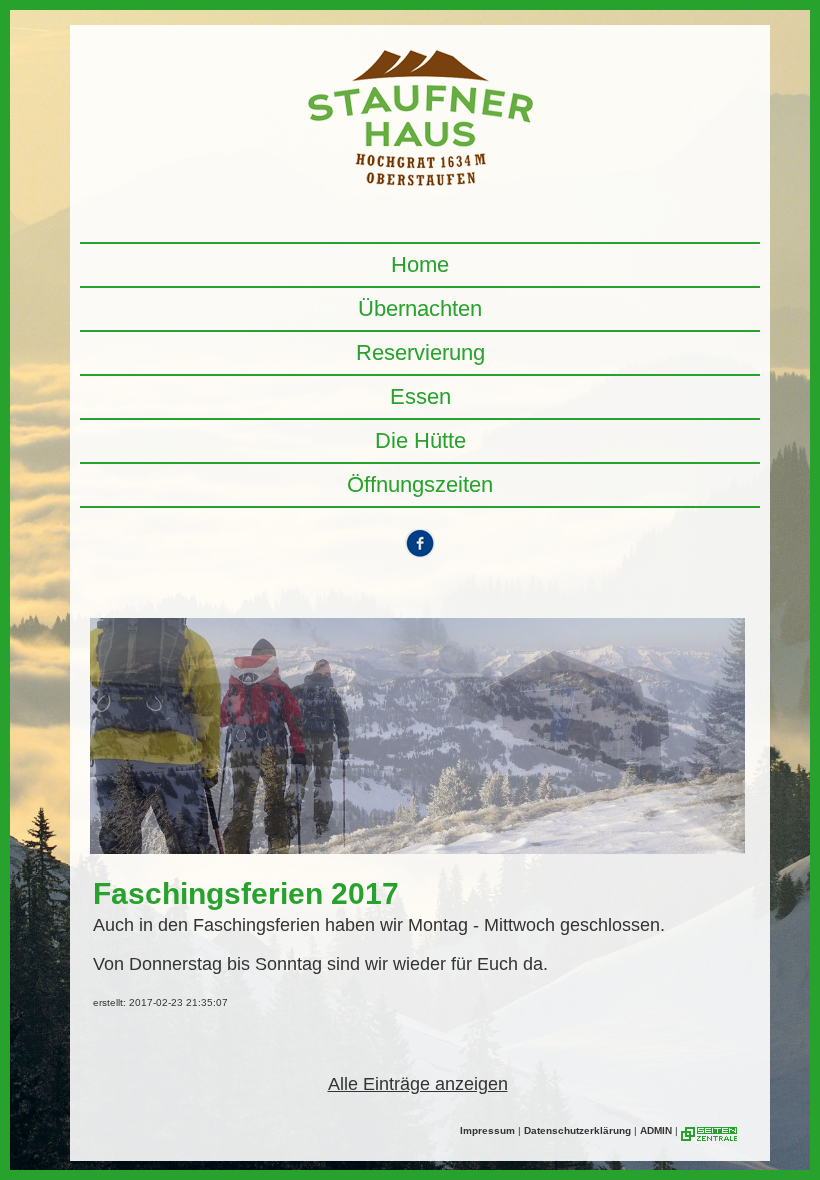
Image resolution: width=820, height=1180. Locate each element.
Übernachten (420, 308)
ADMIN (656, 1130)
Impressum (487, 1130)
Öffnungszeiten (420, 484)
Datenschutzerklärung (577, 1130)
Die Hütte (420, 440)
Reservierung (420, 352)
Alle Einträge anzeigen (418, 1084)
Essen (420, 396)
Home (420, 264)
